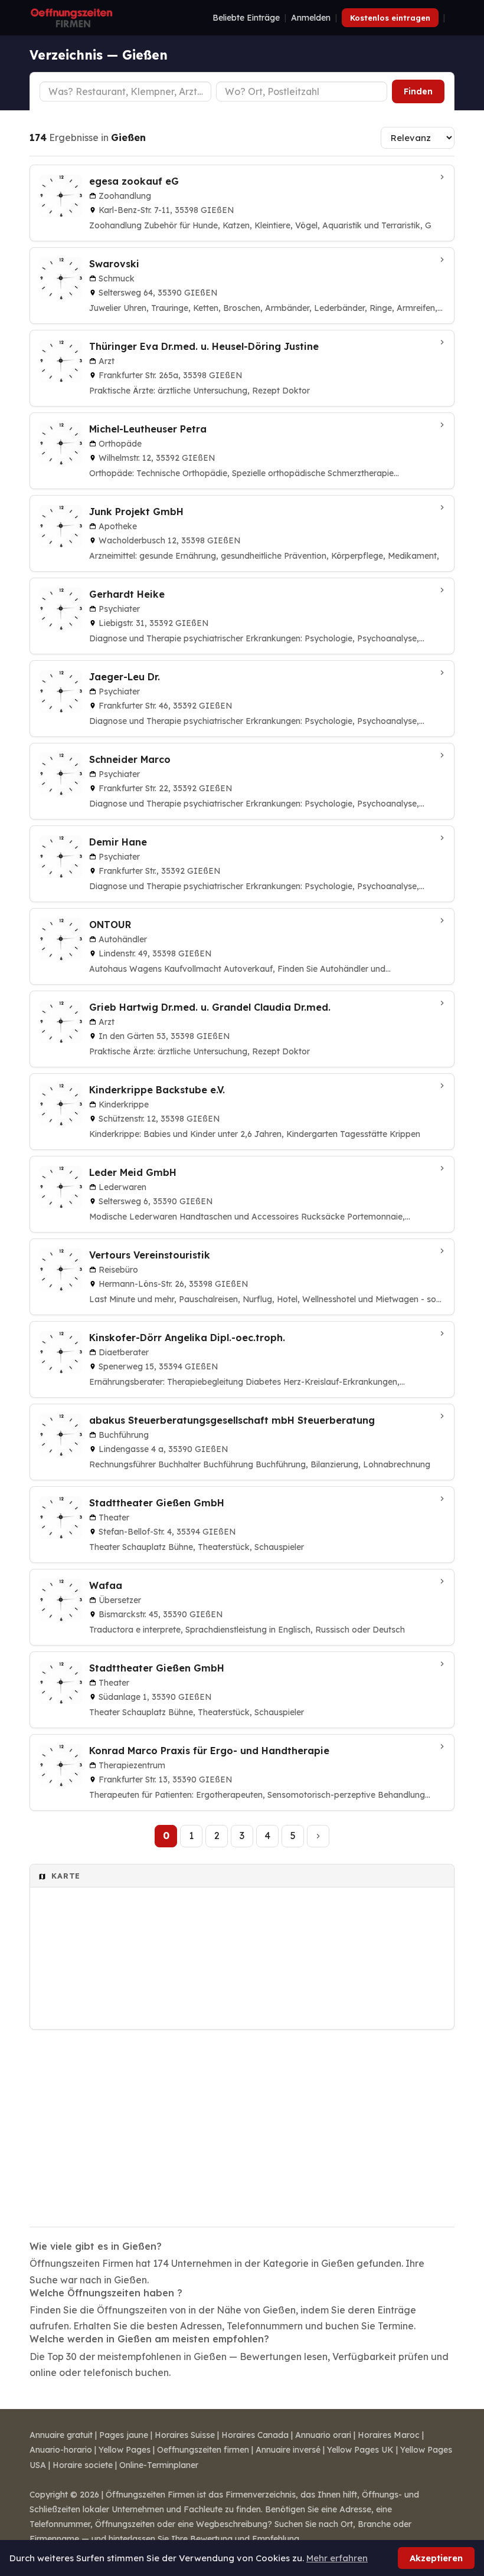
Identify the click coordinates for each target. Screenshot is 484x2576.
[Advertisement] (242, 2121)
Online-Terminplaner (159, 2465)
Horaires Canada (255, 2435)
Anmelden (311, 18)
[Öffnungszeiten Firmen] (71, 18)
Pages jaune (124, 2435)
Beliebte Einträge (246, 18)
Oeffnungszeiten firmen (203, 2450)
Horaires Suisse (185, 2435)
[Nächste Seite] (318, 1836)
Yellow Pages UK (360, 2450)
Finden (418, 91)
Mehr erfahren (337, 2558)
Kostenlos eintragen (390, 18)
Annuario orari (323, 2435)
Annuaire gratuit (61, 2435)
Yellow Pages (125, 2450)
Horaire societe (83, 2465)
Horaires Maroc (389, 2435)
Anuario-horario (61, 2450)
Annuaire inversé (288, 2450)
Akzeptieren (436, 2558)
